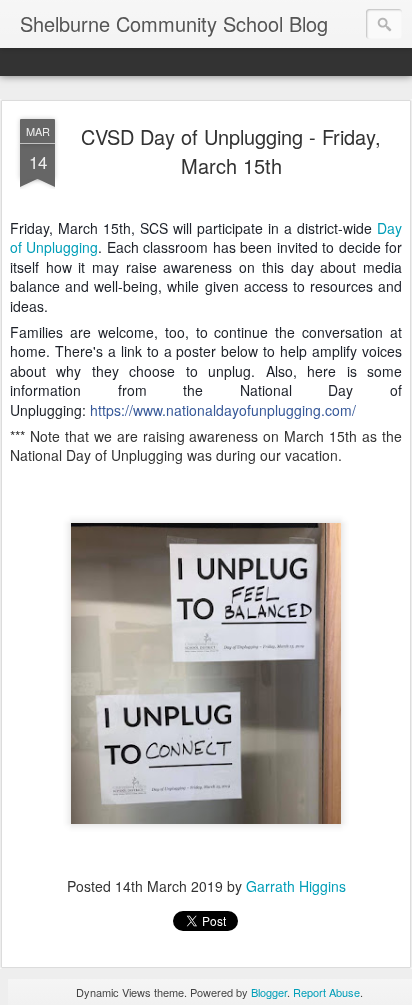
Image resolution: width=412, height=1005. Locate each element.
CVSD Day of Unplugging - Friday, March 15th (231, 151)
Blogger (269, 992)
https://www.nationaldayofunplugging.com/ (223, 410)
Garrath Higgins (296, 886)
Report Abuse (326, 992)
